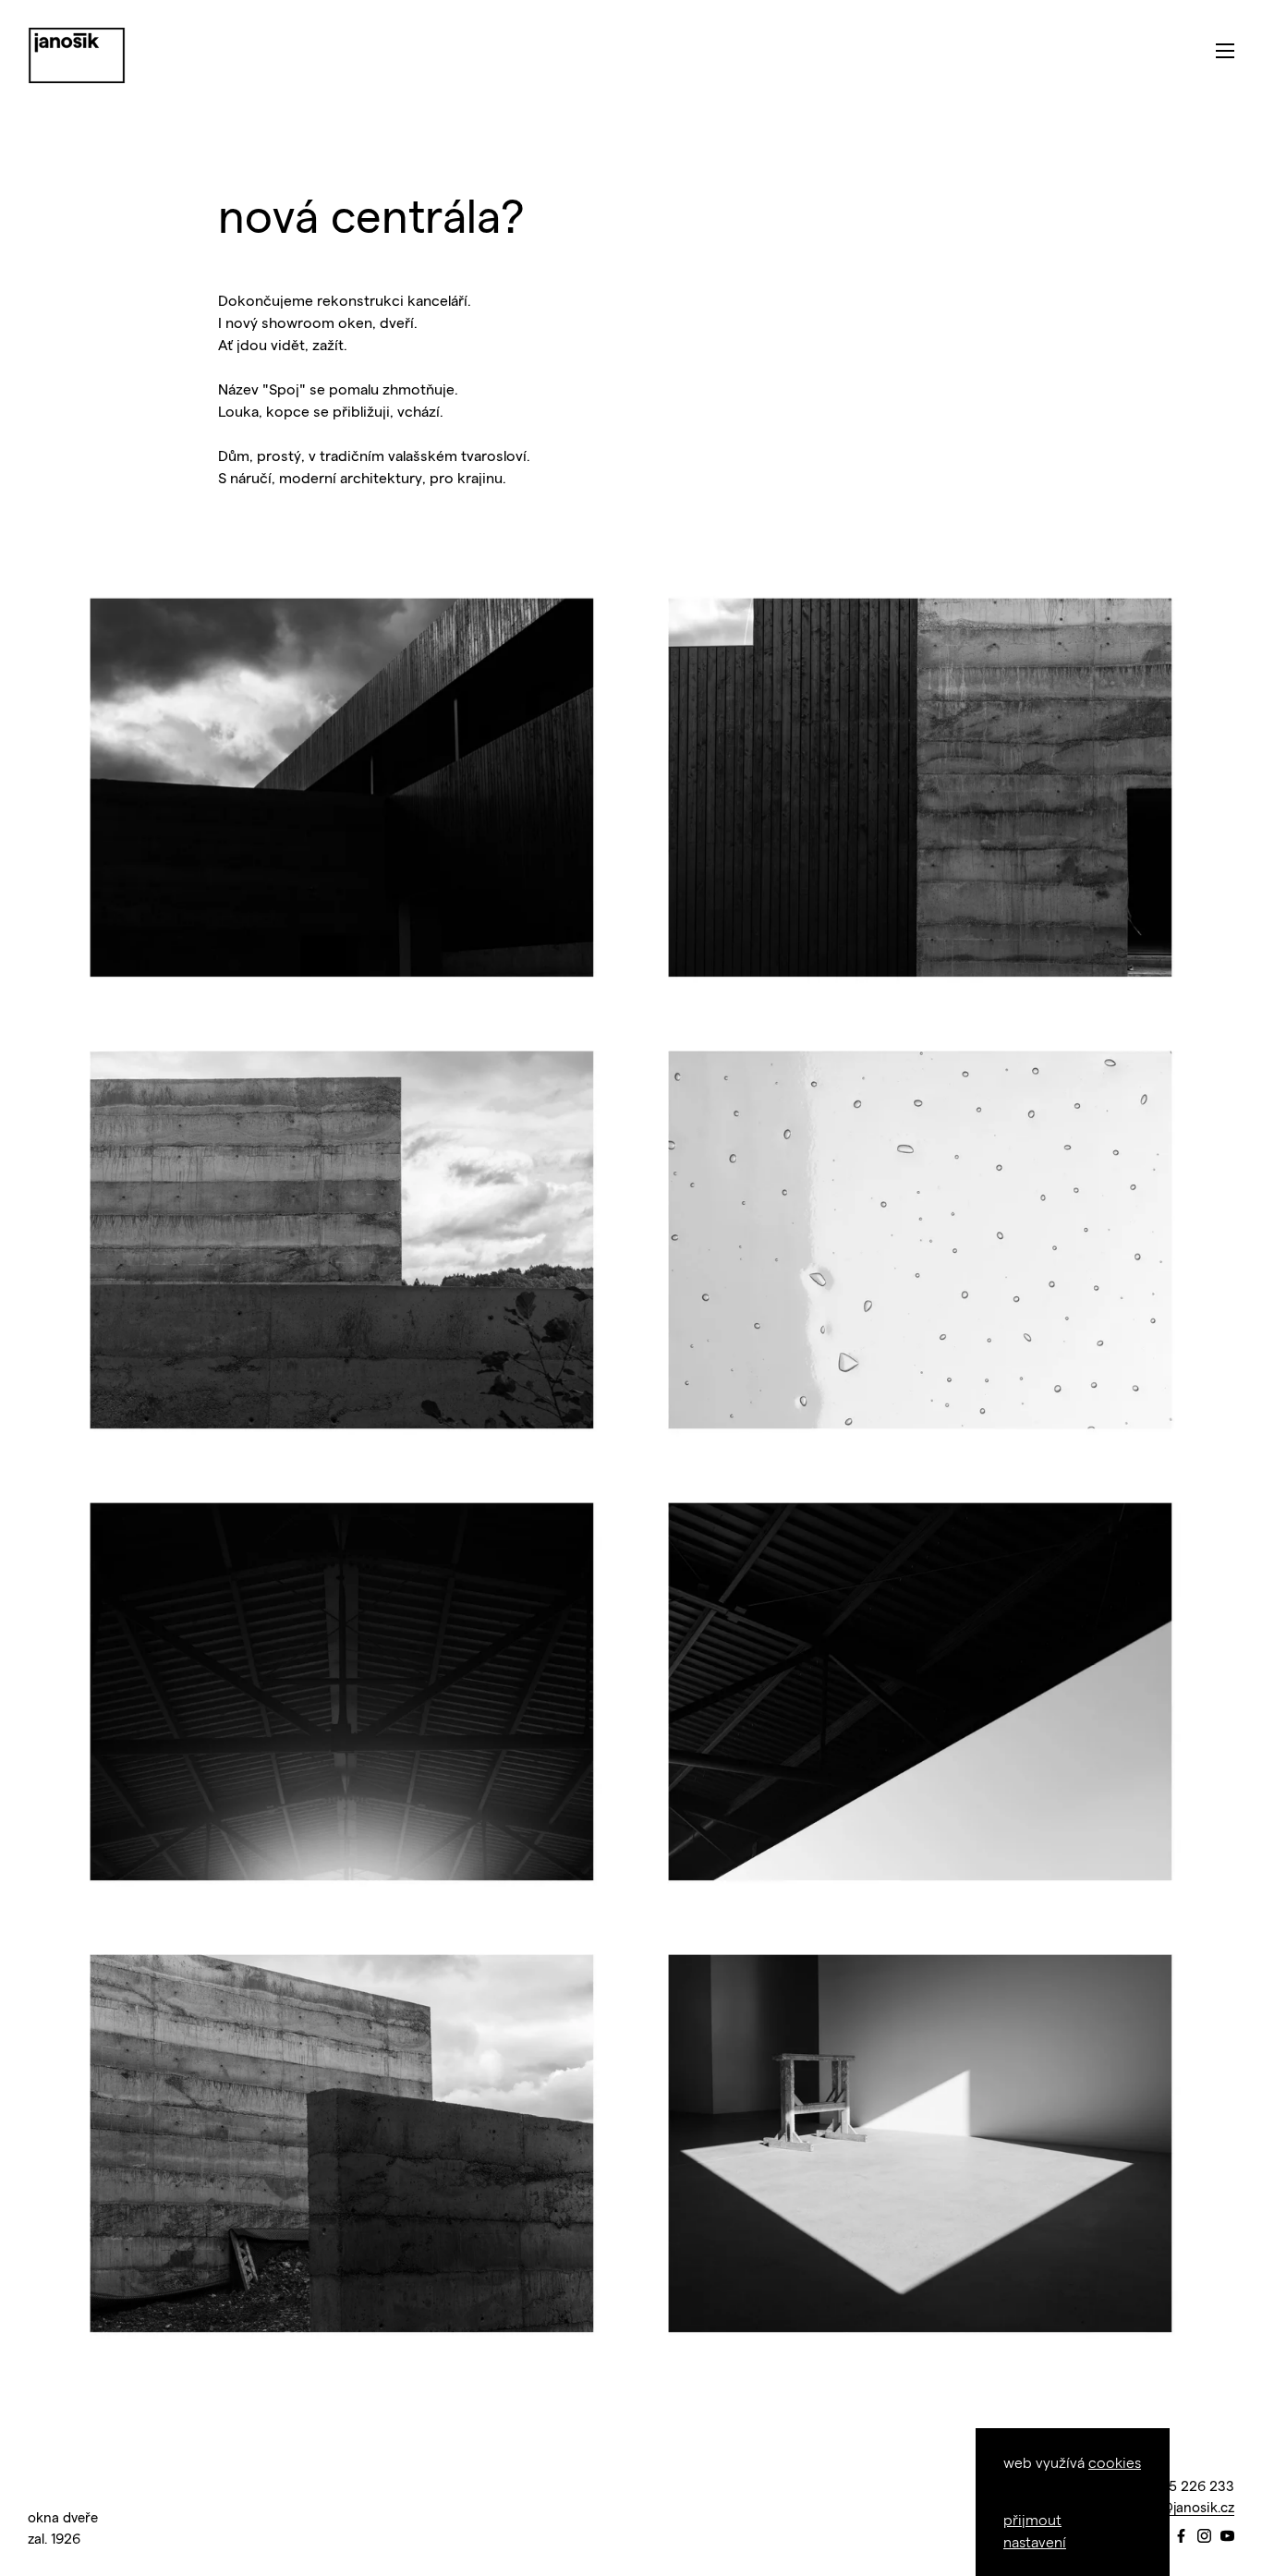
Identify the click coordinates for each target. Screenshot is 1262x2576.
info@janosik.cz (1185, 2507)
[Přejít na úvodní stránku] (77, 55)
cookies (1115, 2462)
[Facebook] (1181, 2537)
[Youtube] (1227, 2537)
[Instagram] (1204, 2537)
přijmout (1032, 2519)
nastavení (1035, 2541)
